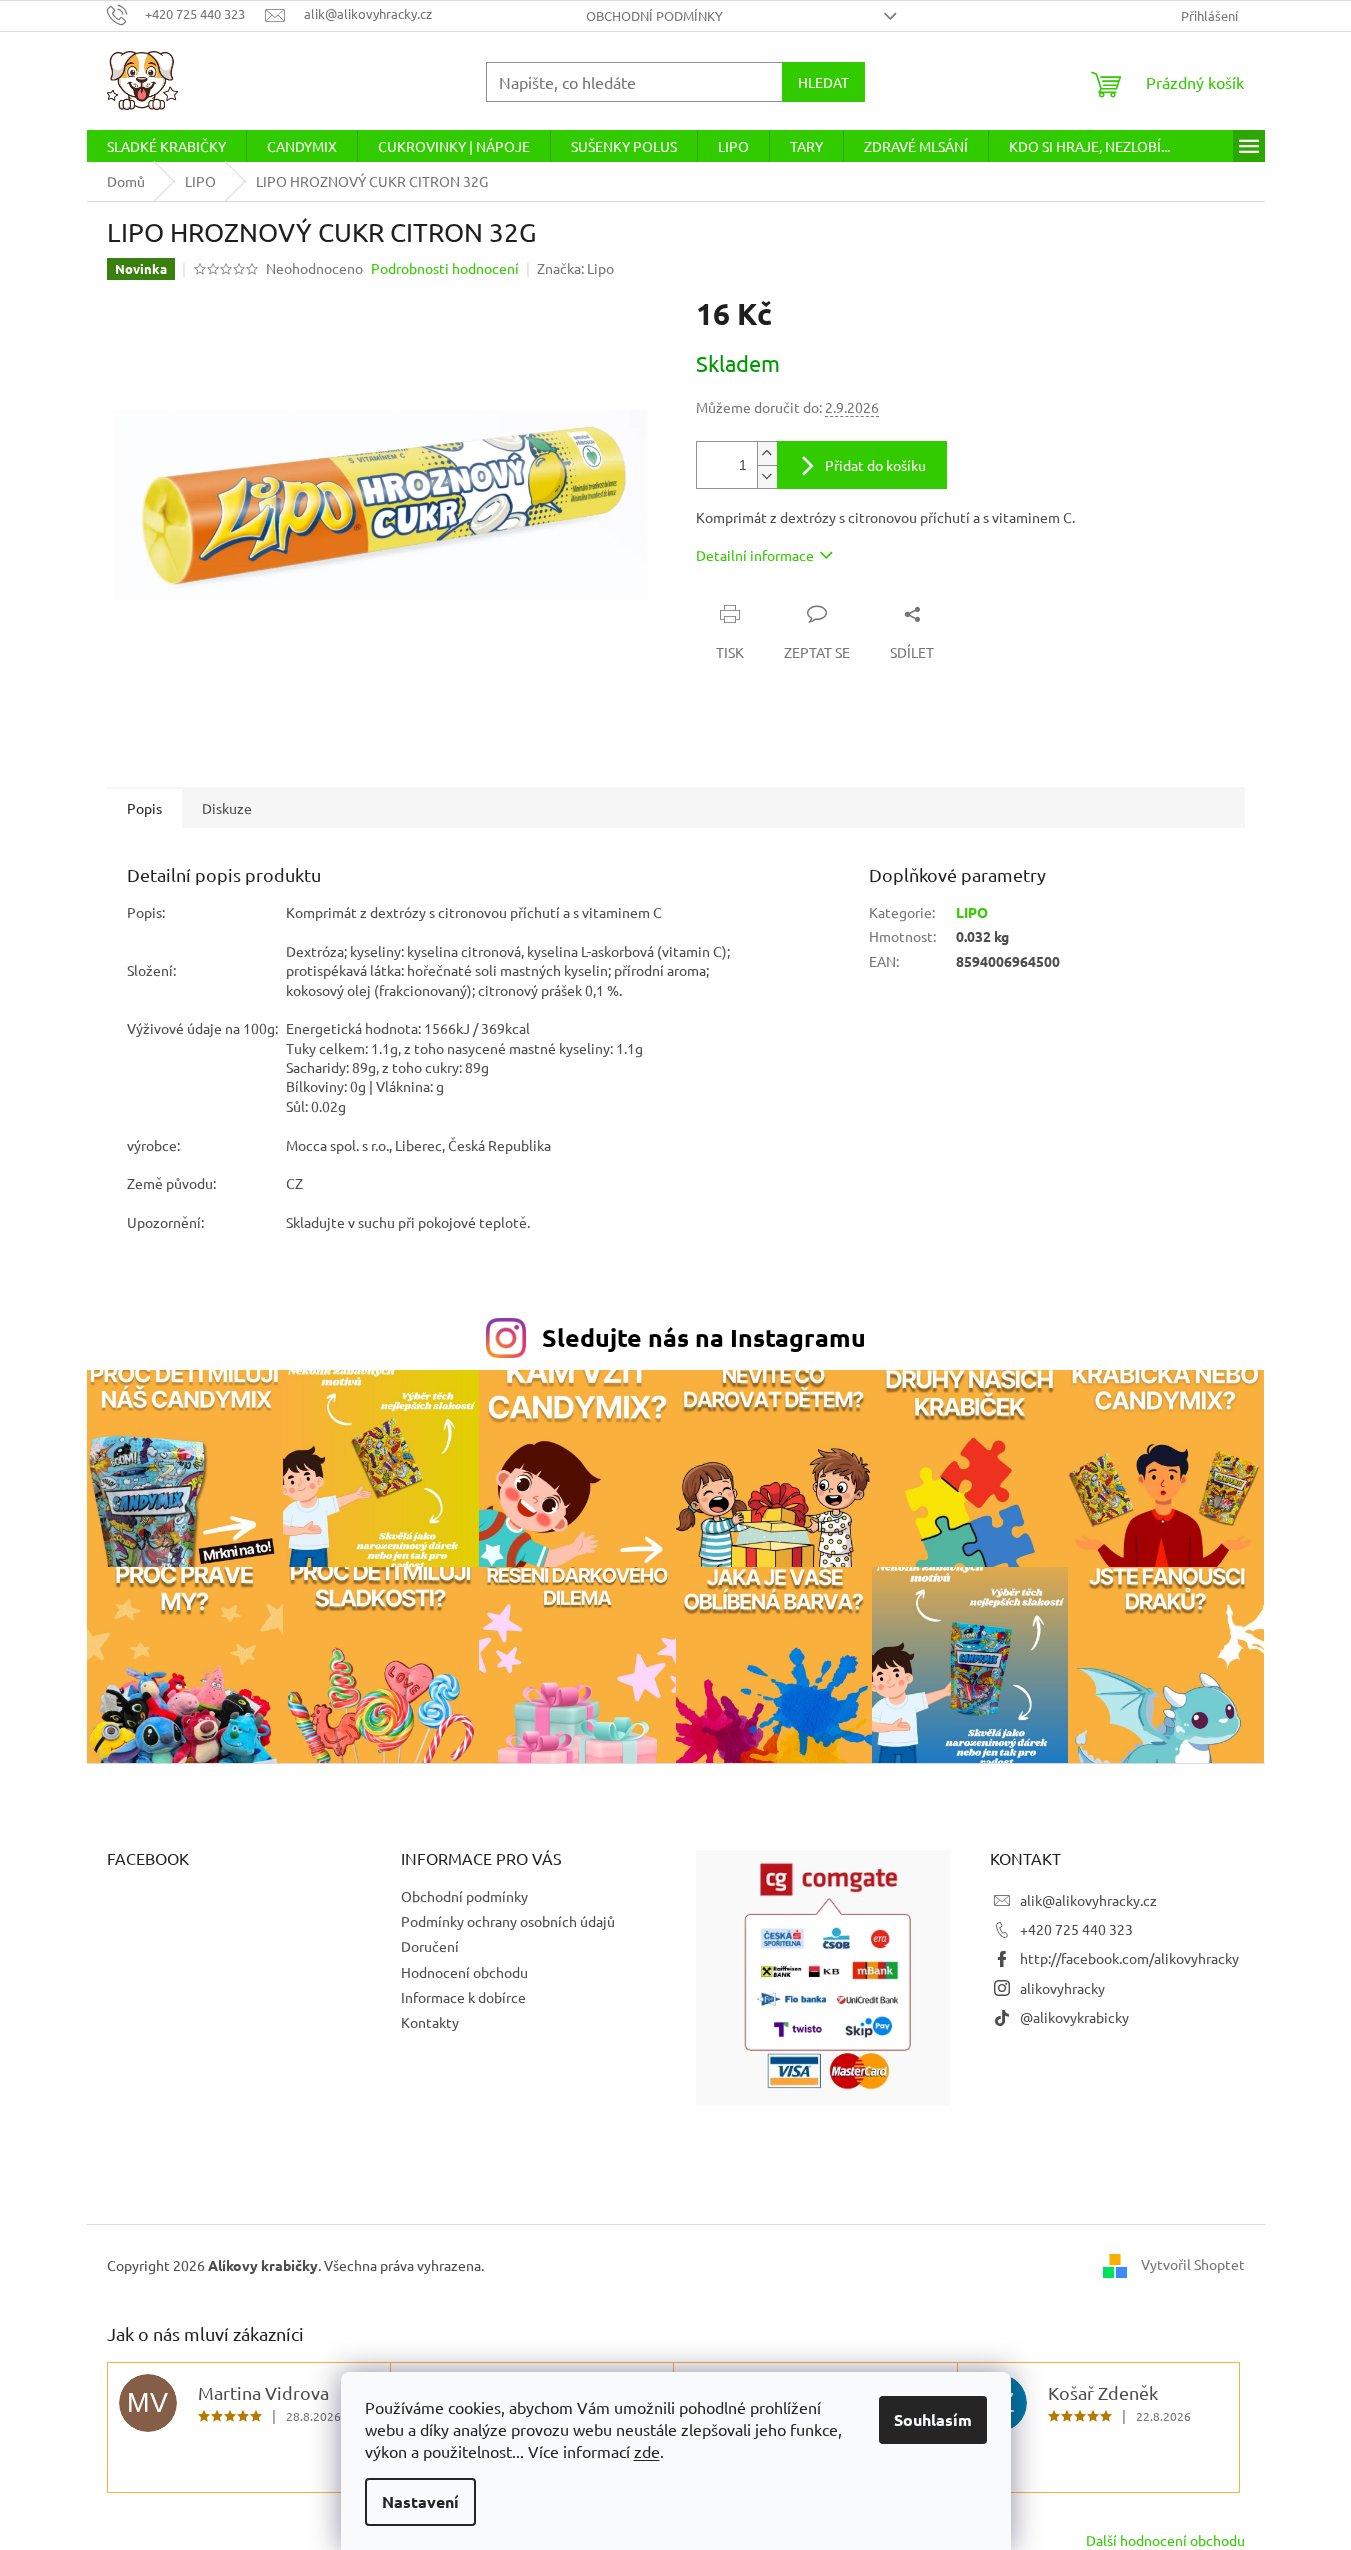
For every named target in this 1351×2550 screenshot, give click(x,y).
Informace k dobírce (463, 1997)
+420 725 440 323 (1076, 1929)
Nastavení (420, 2501)
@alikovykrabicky (1074, 2017)
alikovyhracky (1062, 1988)
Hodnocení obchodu (464, 1972)
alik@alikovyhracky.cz (1088, 1900)
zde (647, 2451)
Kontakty (430, 2022)
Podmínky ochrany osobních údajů (508, 1921)
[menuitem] (166, 146)
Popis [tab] (144, 808)
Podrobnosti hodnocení (445, 268)
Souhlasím (933, 2419)
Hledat (823, 82)
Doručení (430, 1946)
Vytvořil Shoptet (1193, 2263)
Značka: (575, 268)
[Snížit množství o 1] (767, 476)
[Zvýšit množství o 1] (767, 453)
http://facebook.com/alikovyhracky (1129, 1958)
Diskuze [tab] (227, 808)
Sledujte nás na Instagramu (704, 1337)
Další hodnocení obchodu (1165, 2540)
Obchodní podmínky (654, 15)
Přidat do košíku (875, 465)
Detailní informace (755, 555)
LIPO (972, 912)
